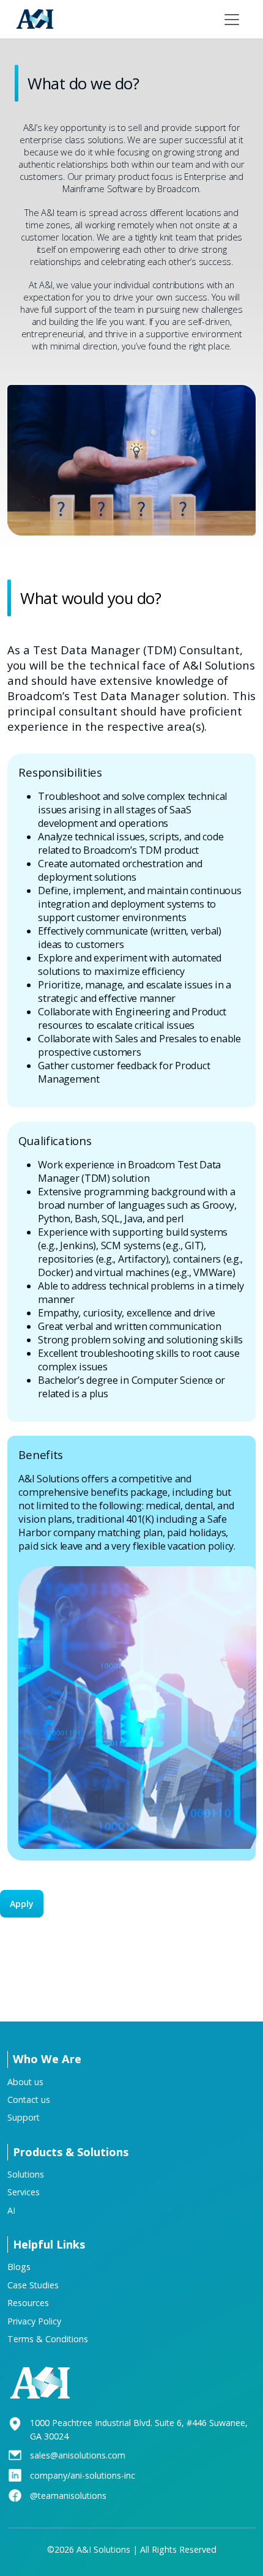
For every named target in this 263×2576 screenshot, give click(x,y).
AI (11, 2210)
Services (24, 2192)
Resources (28, 2303)
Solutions (26, 2174)
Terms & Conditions (48, 2339)
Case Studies (33, 2285)
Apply (22, 1904)
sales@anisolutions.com (78, 2455)
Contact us (29, 2100)
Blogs (19, 2267)
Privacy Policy (34, 2321)
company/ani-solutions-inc (83, 2475)
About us (25, 2082)
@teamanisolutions (68, 2496)
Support (24, 2117)
